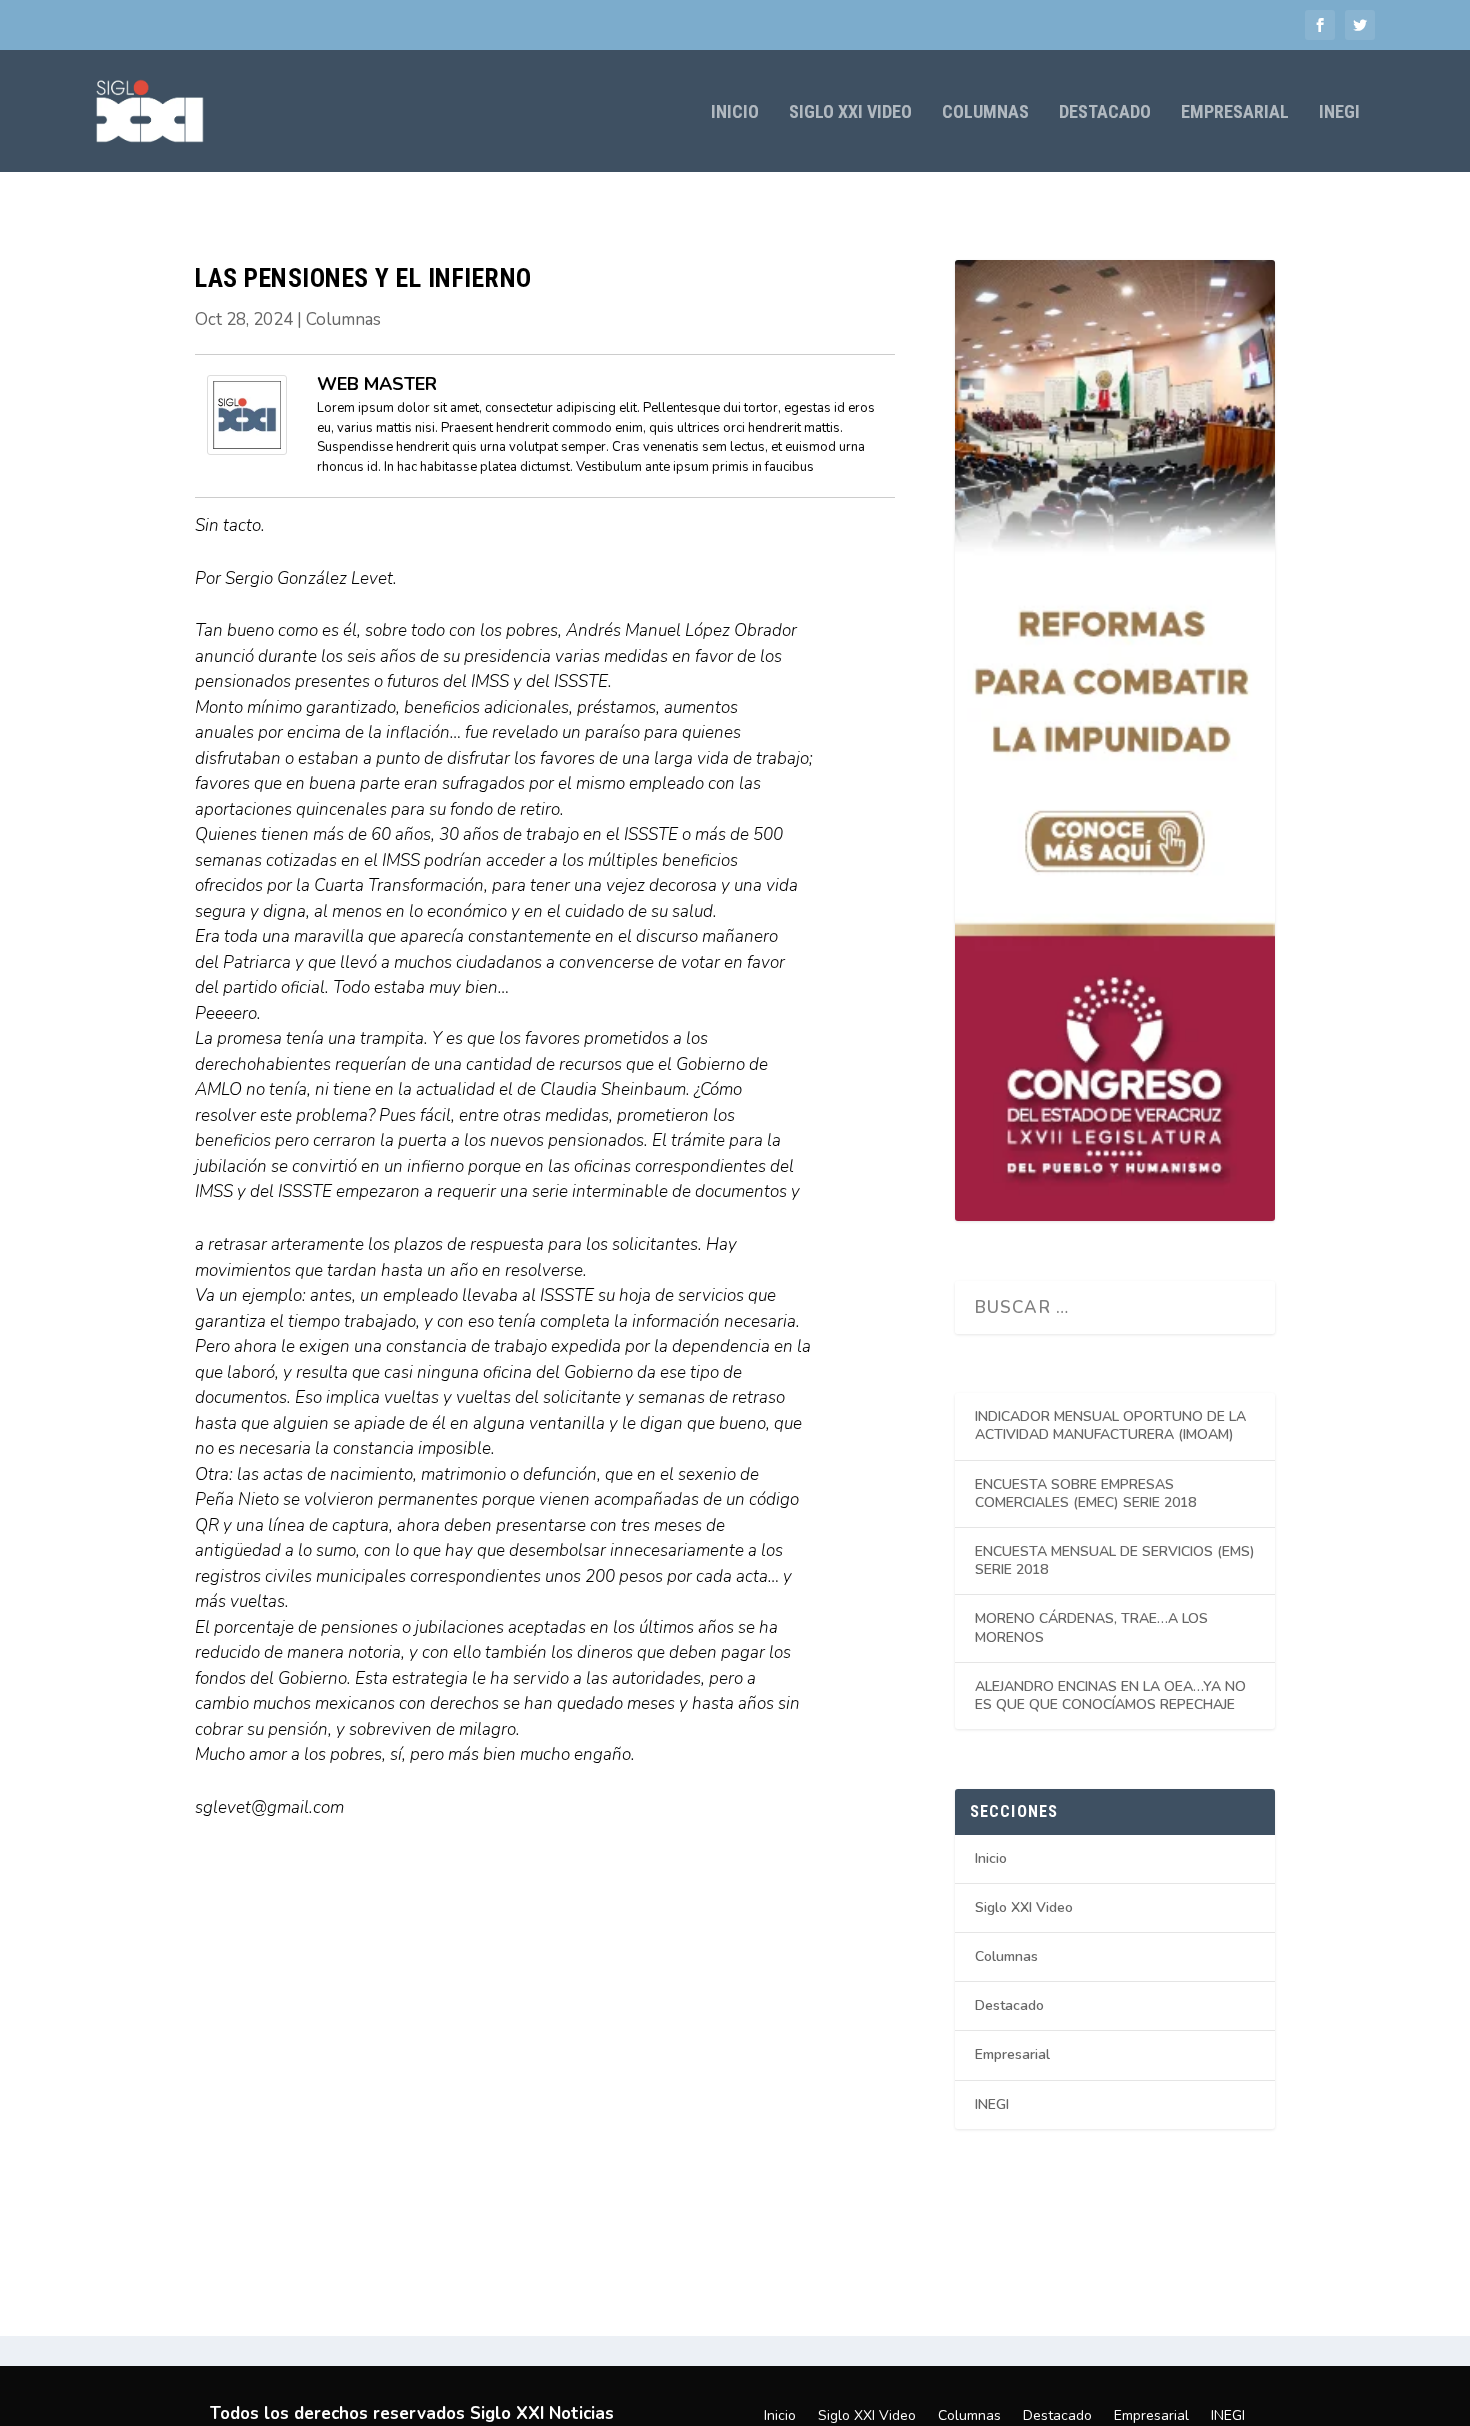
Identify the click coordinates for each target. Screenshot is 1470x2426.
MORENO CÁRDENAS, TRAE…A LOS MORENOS (1091, 1627)
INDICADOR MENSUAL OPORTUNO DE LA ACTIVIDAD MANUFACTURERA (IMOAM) (1110, 1425)
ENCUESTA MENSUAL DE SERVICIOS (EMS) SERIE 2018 (1115, 1560)
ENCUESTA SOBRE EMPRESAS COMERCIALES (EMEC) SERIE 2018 (1085, 1493)
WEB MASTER (377, 384)
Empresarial (1235, 113)
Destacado (1105, 113)
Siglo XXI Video (850, 113)
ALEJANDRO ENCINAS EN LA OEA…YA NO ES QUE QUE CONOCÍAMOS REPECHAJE (1110, 1695)
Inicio (735, 113)
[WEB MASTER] (247, 449)
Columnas (985, 113)
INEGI (1339, 113)
